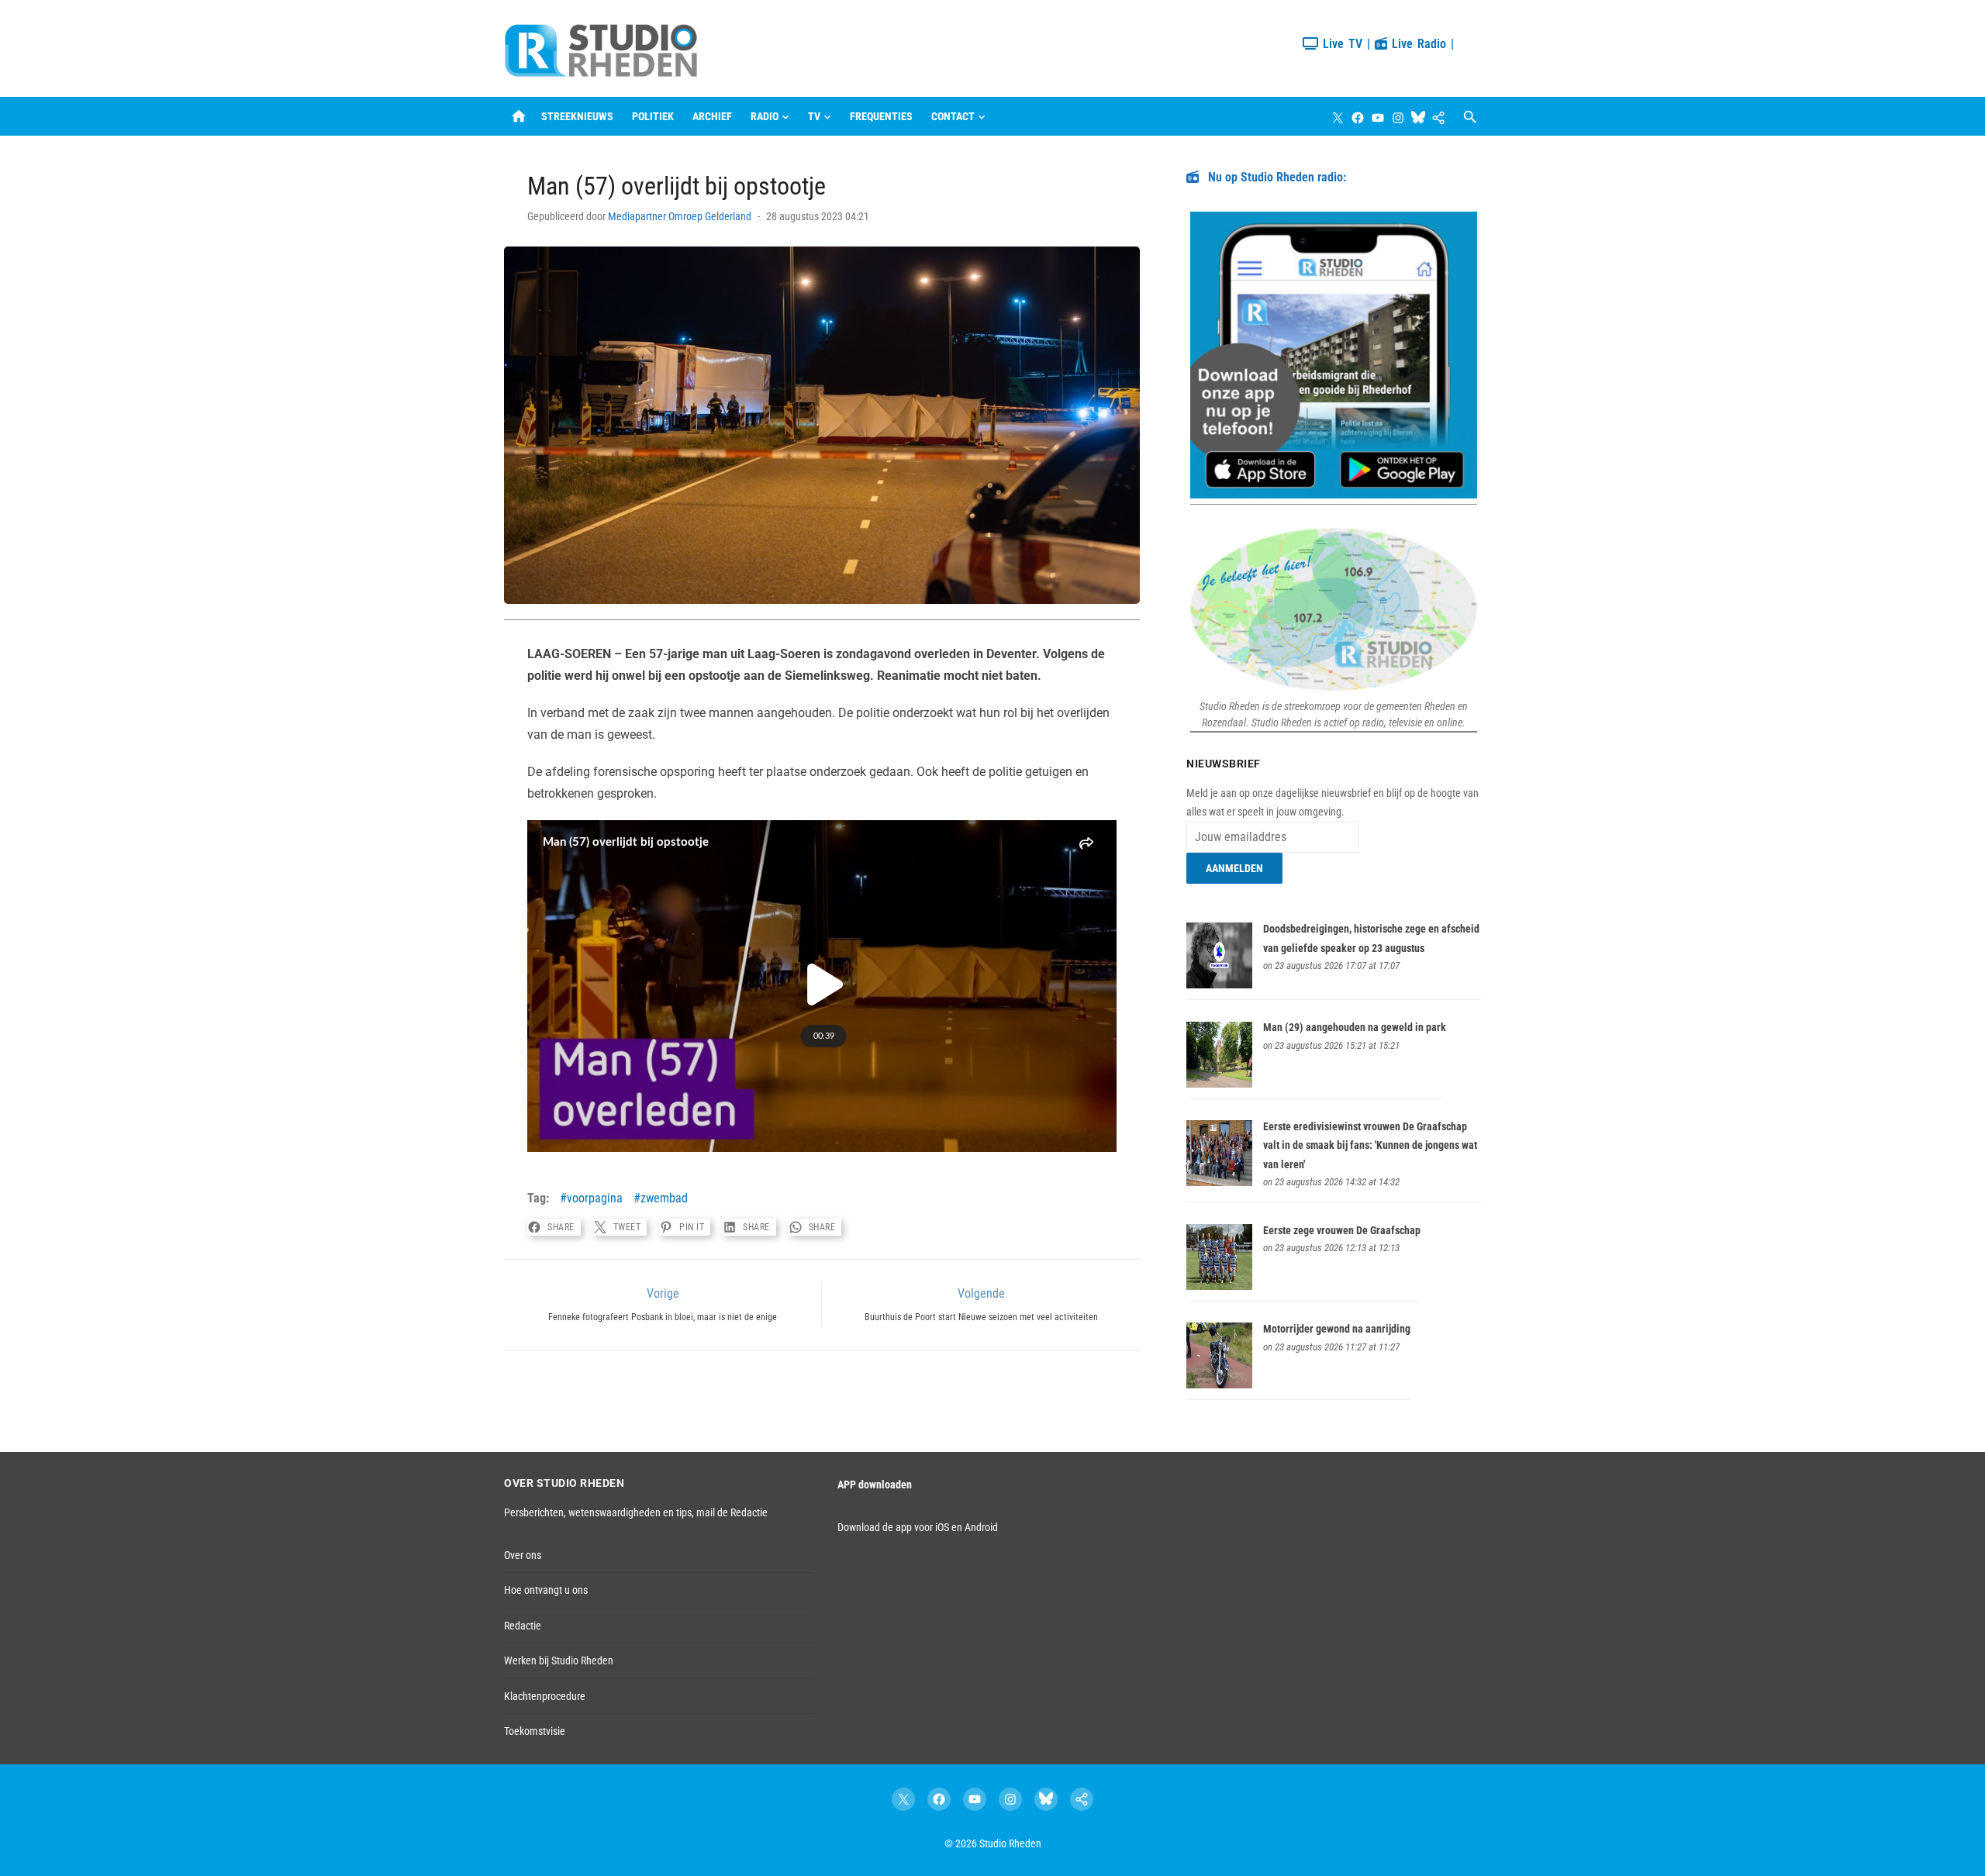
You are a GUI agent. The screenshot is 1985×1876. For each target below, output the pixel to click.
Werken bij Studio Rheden (559, 1660)
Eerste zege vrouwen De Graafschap (1342, 1230)
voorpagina (595, 1198)
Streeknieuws (577, 116)
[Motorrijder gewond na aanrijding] (1219, 1385)
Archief (712, 116)
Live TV (1340, 44)
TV (814, 116)
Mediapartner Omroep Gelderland (680, 216)
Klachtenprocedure (545, 1696)
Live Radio (1417, 44)
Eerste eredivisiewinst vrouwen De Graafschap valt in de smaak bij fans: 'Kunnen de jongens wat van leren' (1370, 1145)
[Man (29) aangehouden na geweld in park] (1219, 1084)
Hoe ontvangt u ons (546, 1590)
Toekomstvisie (535, 1731)
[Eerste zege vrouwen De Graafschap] (1219, 1286)
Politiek (653, 116)
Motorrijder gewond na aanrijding (1337, 1329)
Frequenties (881, 116)
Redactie (523, 1626)
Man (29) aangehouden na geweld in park (1355, 1027)
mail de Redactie (732, 1512)
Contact (953, 116)
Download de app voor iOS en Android (918, 1527)
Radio (765, 116)
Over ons (523, 1555)
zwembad (664, 1198)
